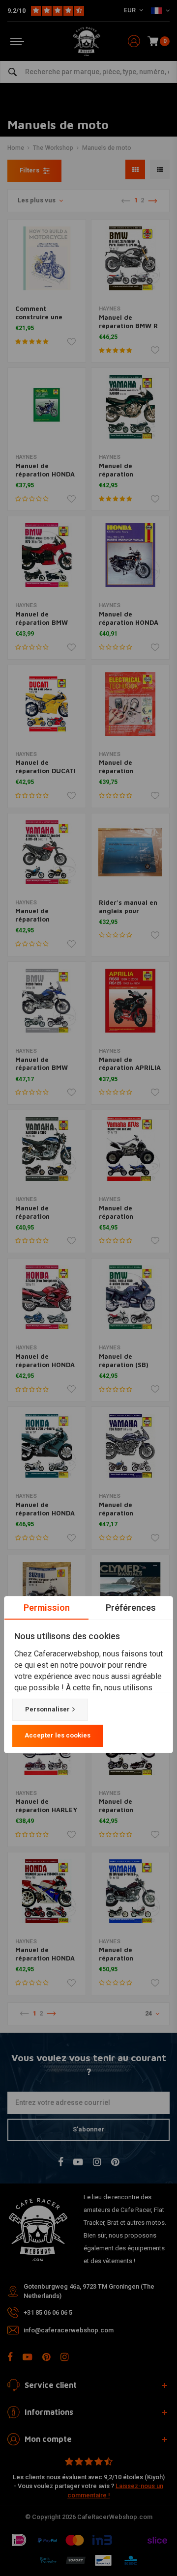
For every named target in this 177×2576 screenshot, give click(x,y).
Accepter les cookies (58, 1735)
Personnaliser (47, 1709)
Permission (47, 1608)
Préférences (131, 1608)
